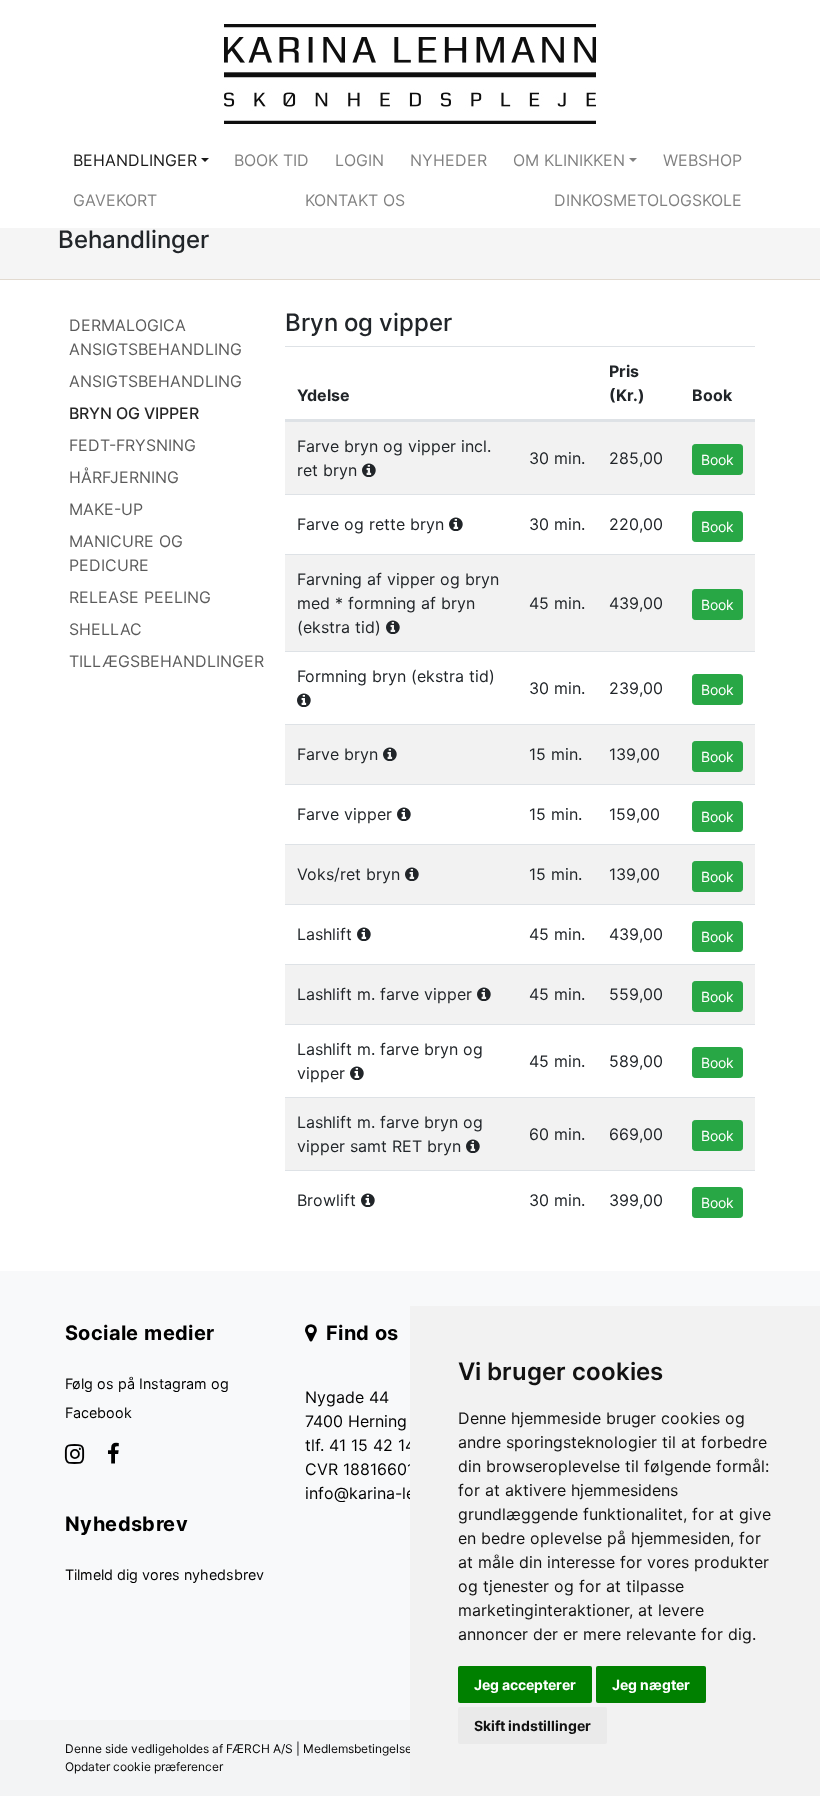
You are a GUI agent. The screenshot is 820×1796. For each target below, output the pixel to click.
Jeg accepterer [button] (525, 1684)
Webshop (702, 160)
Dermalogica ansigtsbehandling (155, 337)
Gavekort (115, 200)
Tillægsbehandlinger (166, 661)
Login (359, 160)
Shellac (105, 629)
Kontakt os (355, 200)
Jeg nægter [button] (651, 1684)
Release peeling (140, 597)
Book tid (271, 160)
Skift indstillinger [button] (532, 1725)
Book (717, 459)
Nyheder (448, 160)
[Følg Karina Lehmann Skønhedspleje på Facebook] (113, 1456)
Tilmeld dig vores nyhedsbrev (164, 1574)
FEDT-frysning (132, 445)
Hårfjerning (124, 477)
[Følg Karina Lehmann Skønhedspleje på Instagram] (74, 1456)
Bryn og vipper (134, 413)
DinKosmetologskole (648, 200)
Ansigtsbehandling (155, 381)
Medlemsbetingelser (359, 1748)
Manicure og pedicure (126, 553)
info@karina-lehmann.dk (396, 1493)
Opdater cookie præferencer (144, 1766)
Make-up (106, 509)
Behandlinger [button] (135, 160)
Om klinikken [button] (569, 160)
